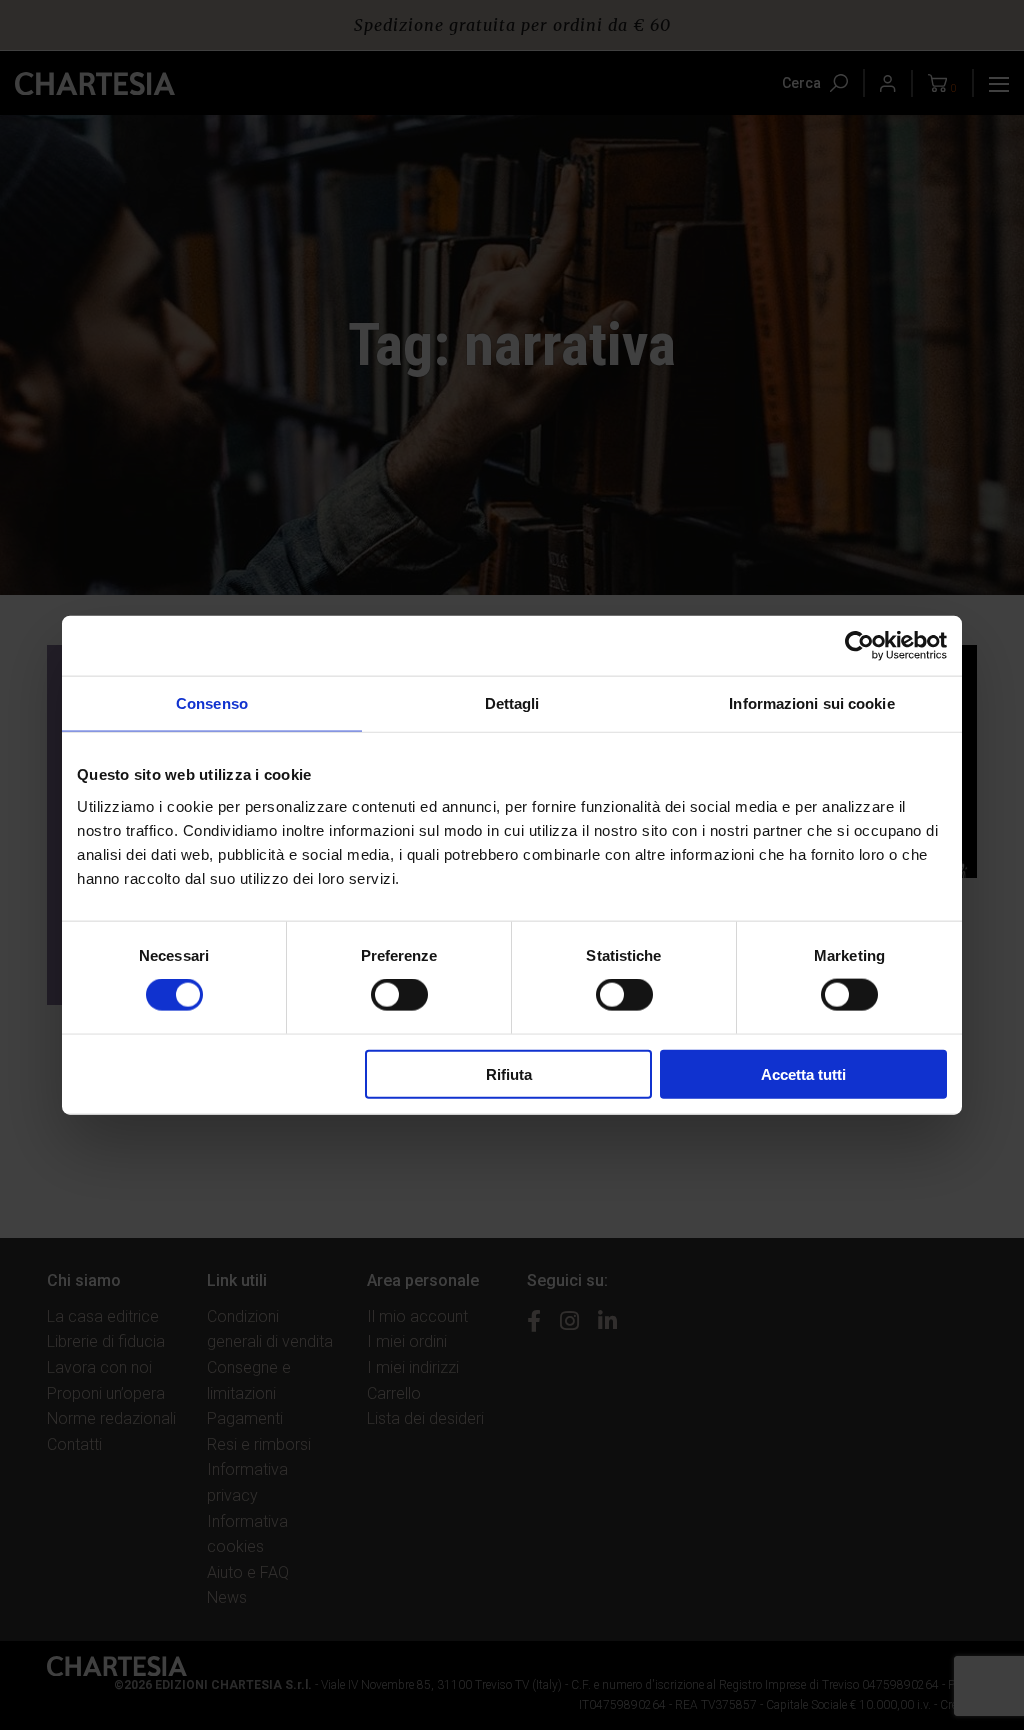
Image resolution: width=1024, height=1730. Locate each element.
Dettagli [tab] (512, 703)
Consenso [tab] (212, 703)
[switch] (399, 995)
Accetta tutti (803, 1073)
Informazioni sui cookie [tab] (811, 703)
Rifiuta (509, 1073)
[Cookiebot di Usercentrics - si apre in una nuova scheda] (859, 646)
